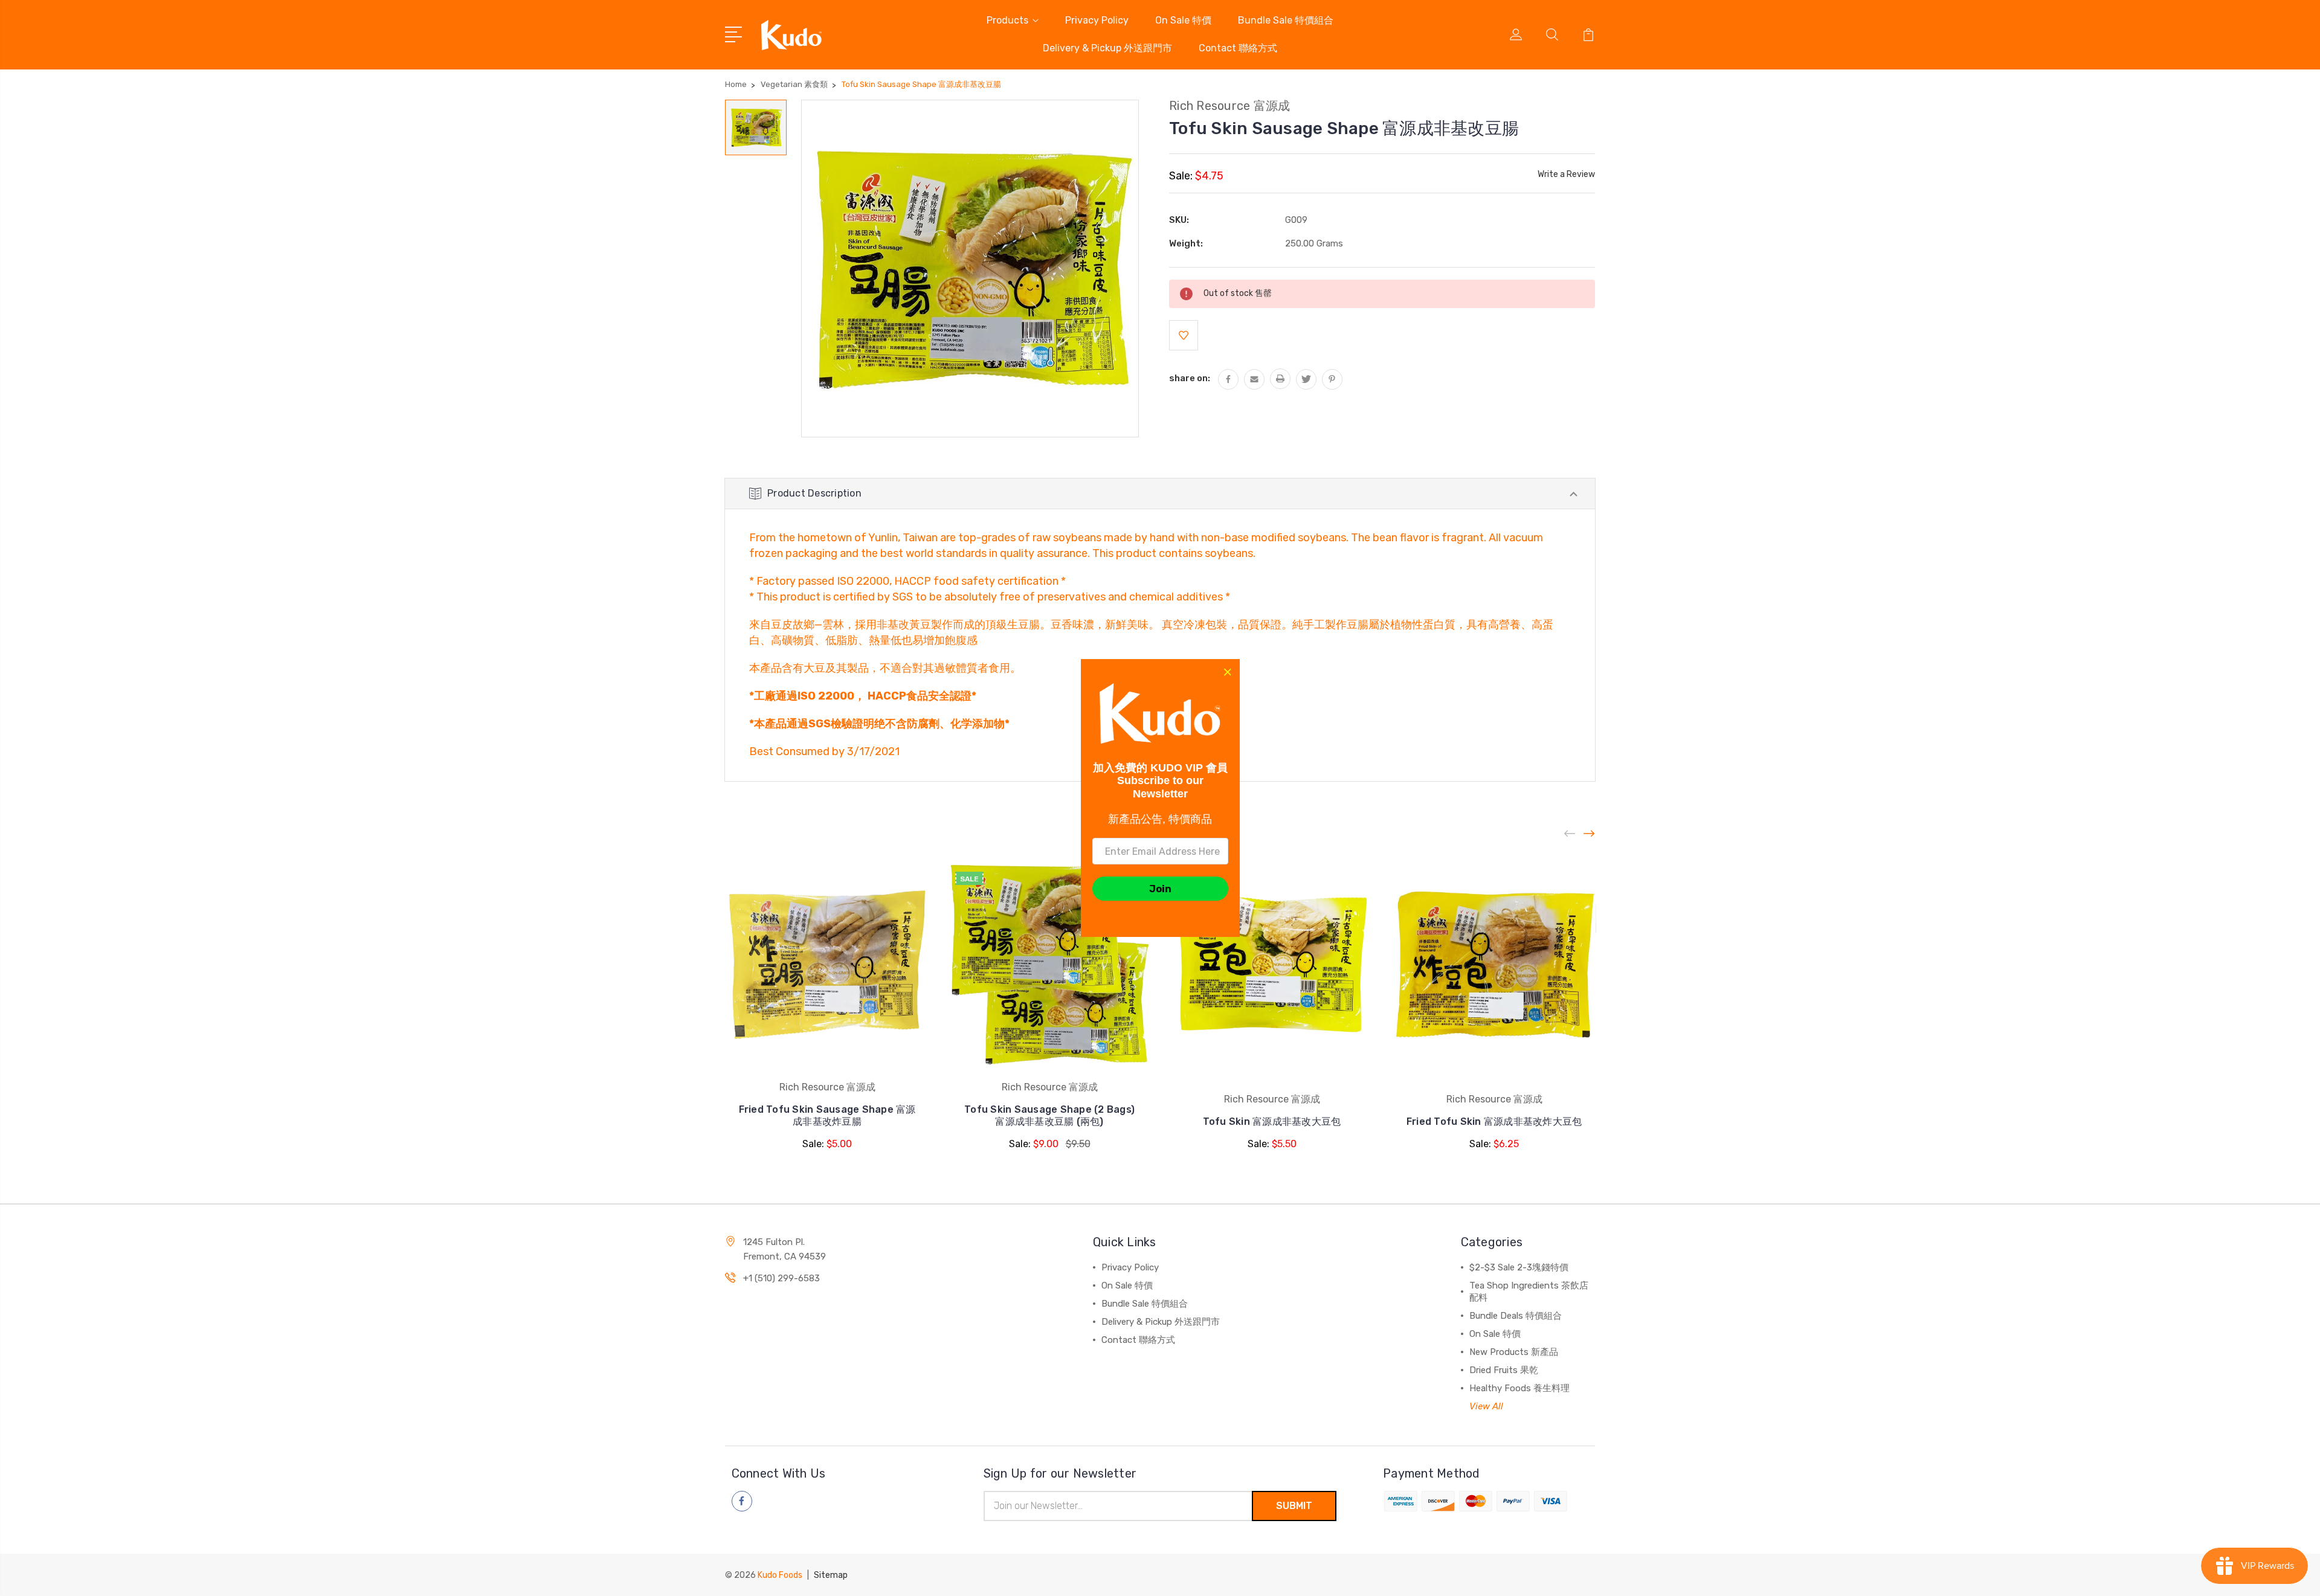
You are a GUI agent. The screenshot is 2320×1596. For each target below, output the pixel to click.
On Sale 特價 (1183, 20)
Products (1007, 20)
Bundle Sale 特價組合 (1286, 20)
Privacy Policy (1097, 20)
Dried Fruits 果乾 (1504, 1370)
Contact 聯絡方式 (1238, 48)
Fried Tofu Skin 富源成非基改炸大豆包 (1494, 1121)
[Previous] (1570, 834)
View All (1486, 1406)
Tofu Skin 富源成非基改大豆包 (1272, 1121)
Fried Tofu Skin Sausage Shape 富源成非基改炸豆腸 (827, 1115)
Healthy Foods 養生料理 (1519, 1388)
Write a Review (1566, 174)
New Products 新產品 (1514, 1352)
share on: (1190, 378)
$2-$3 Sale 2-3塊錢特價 (1519, 1267)
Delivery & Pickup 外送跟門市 (1107, 48)
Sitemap (831, 1575)
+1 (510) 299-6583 (781, 1278)
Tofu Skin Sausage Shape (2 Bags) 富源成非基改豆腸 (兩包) (1049, 1115)
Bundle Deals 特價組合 (1516, 1316)
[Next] (1590, 834)
